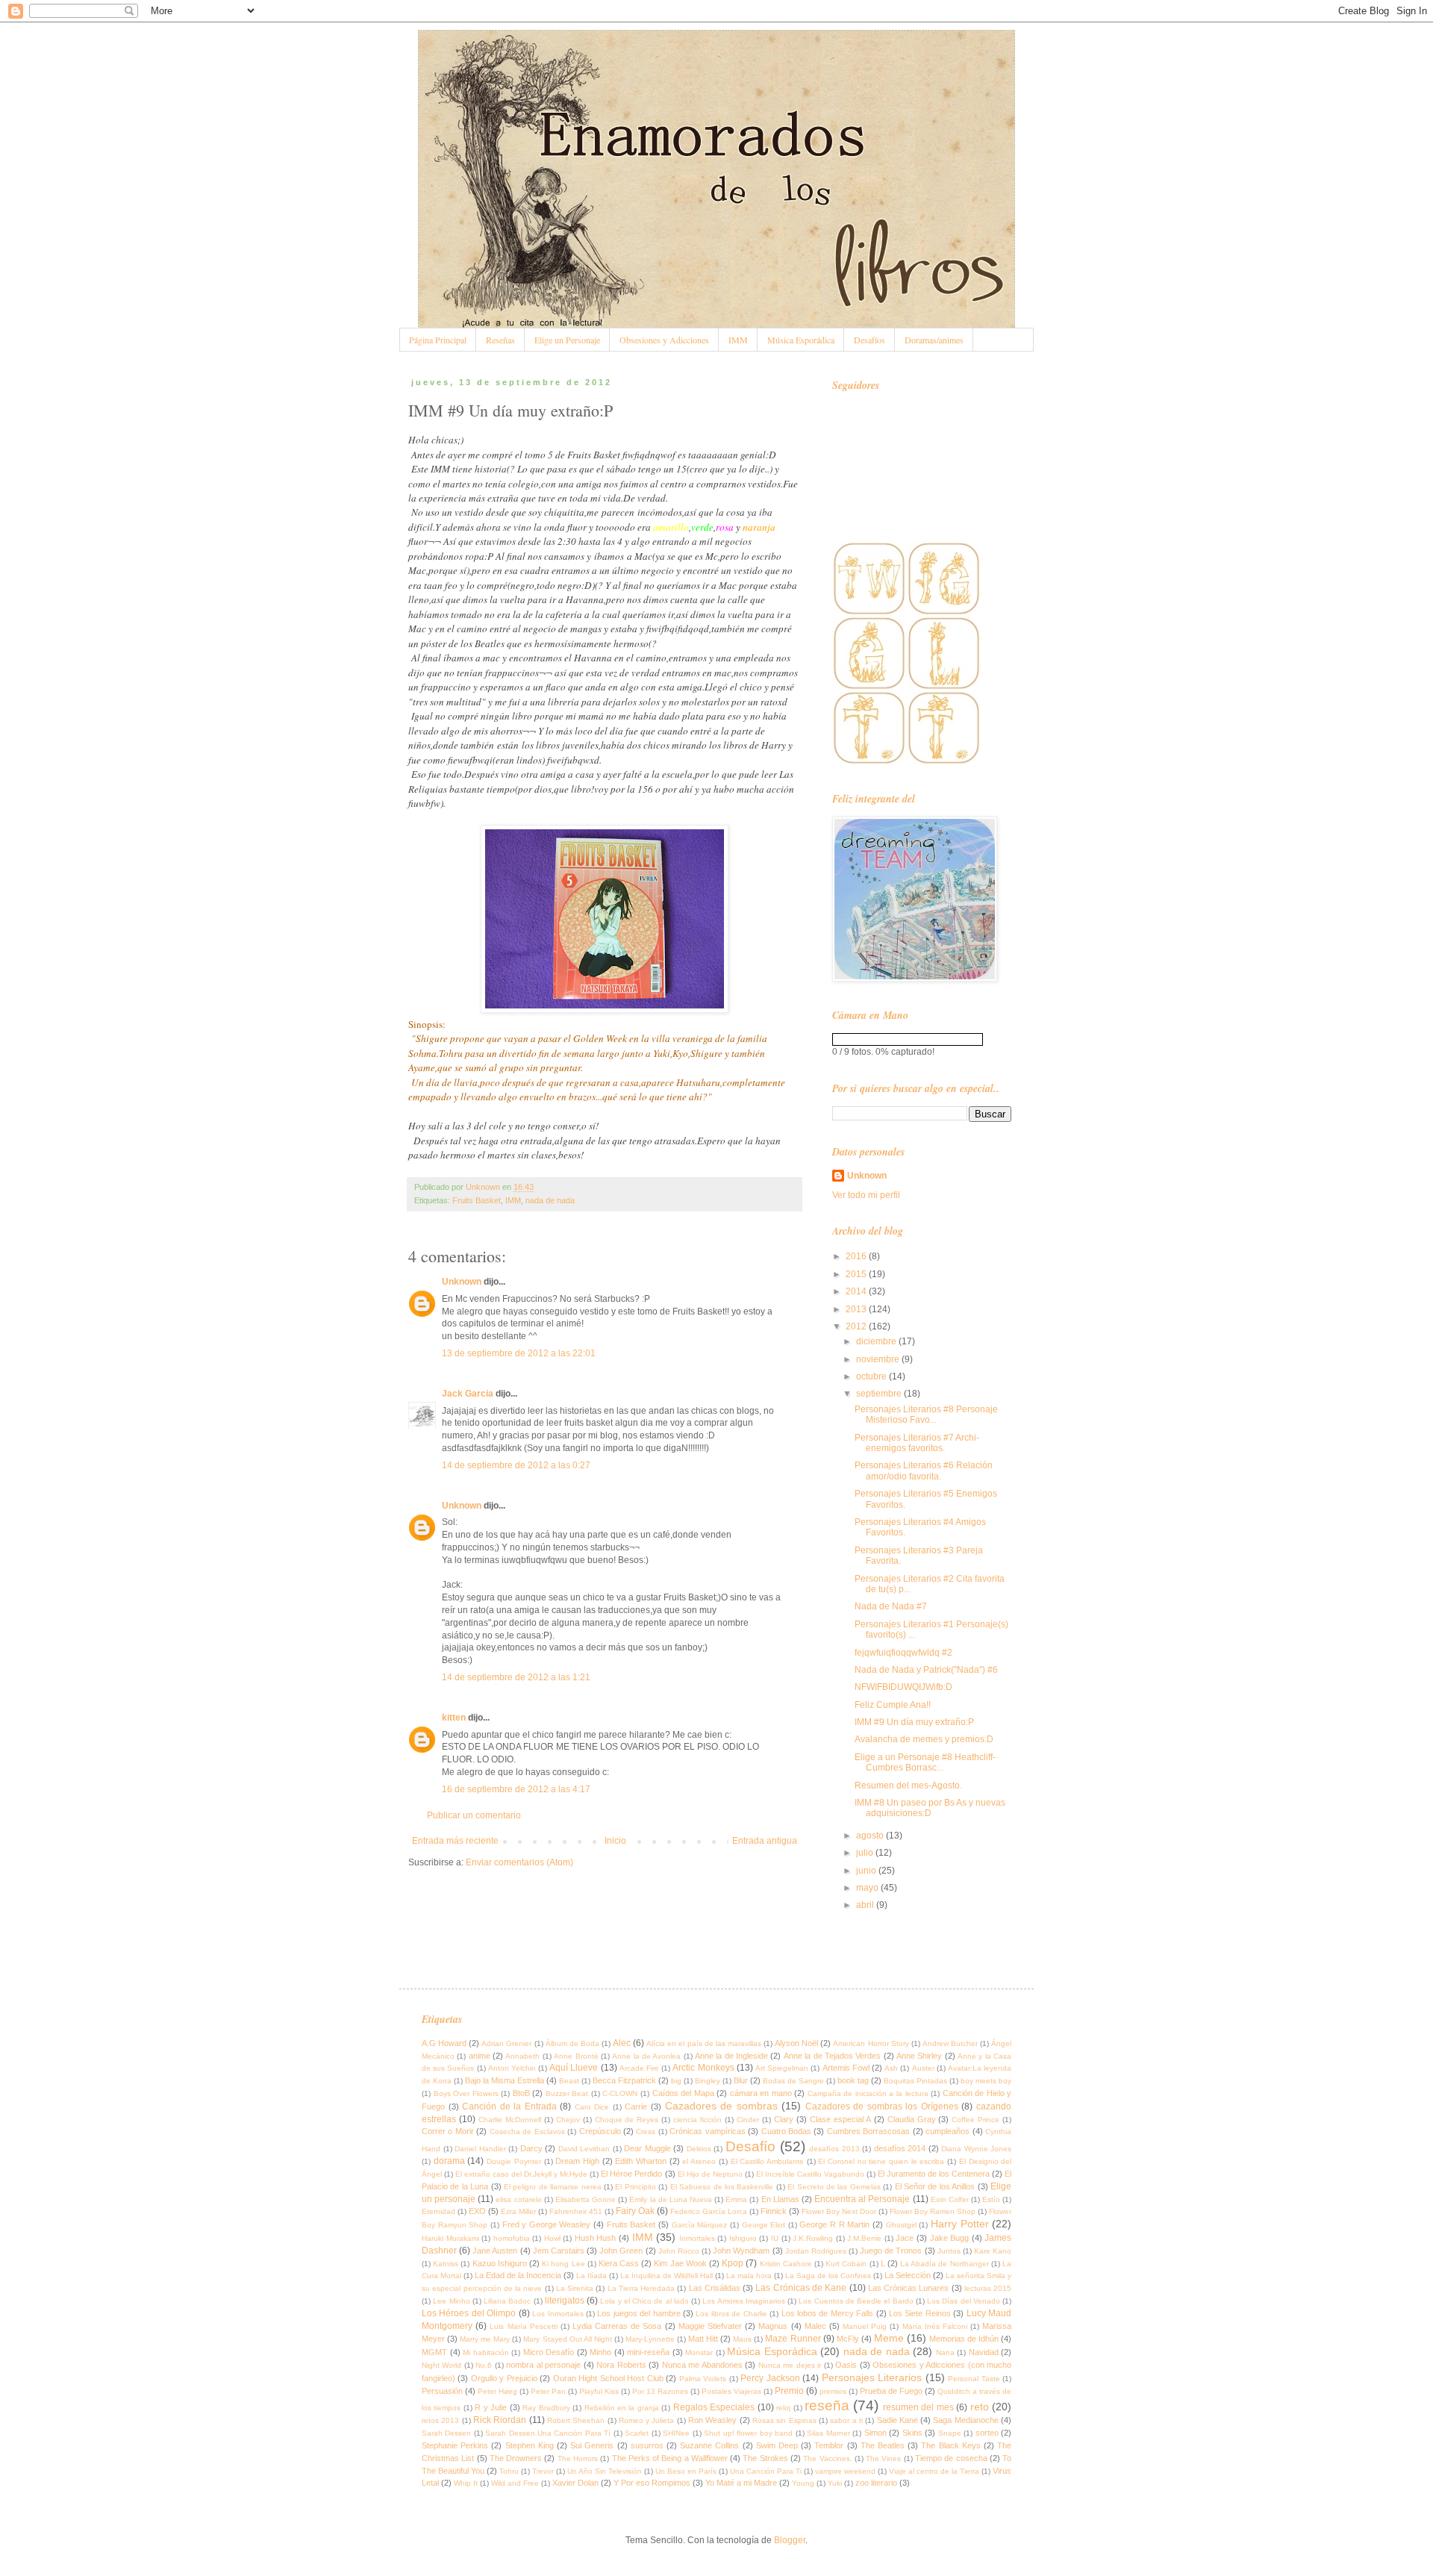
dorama (449, 2161)
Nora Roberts (621, 2365)
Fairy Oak (635, 2211)
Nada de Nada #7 (891, 1606)
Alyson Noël (796, 2043)
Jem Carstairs (559, 2251)
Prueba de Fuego (891, 2391)
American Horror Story (871, 2043)
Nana (945, 2352)
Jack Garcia (468, 1394)
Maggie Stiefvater (710, 2326)
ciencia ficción (697, 2120)
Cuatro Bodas (786, 2131)
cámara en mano (761, 2093)
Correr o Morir (448, 2131)
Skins (912, 2433)
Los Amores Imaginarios (744, 2301)
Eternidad (438, 2211)
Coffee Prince (975, 2120)
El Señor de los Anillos (935, 2186)
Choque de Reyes (627, 2120)
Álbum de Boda (572, 2043)
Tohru (509, 2471)
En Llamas (780, 2199)
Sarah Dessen (446, 2433)
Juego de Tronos (891, 2251)
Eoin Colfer (950, 2199)
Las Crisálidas (715, 2288)
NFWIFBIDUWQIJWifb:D (903, 1687)
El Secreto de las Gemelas (834, 2187)
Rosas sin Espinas (784, 2420)
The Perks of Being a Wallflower (670, 2458)
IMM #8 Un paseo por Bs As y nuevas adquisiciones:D (930, 1808)
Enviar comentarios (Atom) (519, 1862)
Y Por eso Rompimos (652, 2483)
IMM (738, 340)
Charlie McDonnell (510, 2120)
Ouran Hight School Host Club (608, 2378)
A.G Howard (444, 2043)
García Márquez (700, 2225)
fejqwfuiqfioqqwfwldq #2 (903, 1653)
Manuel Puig (865, 2326)
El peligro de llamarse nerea (553, 2187)
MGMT (434, 2352)
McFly (848, 2339)
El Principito (635, 2187)
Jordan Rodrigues (816, 2251)
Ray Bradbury (546, 2408)
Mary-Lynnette (650, 2339)
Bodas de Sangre (793, 2081)
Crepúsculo (600, 2131)
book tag (853, 2080)
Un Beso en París (686, 2471)
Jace (905, 2238)
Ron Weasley (712, 2420)
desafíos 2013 (834, 2149)
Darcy (531, 2148)
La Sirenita (575, 2288)
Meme (889, 2338)
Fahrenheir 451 (576, 2211)
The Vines (883, 2458)
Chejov (568, 2120)
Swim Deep (777, 2445)
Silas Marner (828, 2433)
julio (866, 1853)
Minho (600, 2352)
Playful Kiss (599, 2391)
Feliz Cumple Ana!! (893, 1705)
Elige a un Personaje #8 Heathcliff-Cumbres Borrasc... (925, 1762)
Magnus (773, 2326)
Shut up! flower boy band (748, 2433)
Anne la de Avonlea (646, 2056)
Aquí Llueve (574, 2068)
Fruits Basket (477, 1200)
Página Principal (438, 340)
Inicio (615, 1841)
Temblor (829, 2445)
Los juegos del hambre (639, 2313)
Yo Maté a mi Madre (741, 2483)
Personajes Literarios (872, 2377)
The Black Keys (950, 2445)
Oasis (846, 2365)
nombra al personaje (543, 2365)
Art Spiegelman (782, 2068)
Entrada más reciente (455, 1841)
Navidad (984, 2352)
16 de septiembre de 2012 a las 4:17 (516, 1789)
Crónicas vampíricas (707, 2131)
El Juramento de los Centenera (934, 2174)
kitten (454, 1718)
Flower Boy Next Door (839, 2211)
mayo (868, 1888)
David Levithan (584, 2149)
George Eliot (764, 2225)
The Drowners (516, 2458)
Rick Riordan (500, 2420)
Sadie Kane (897, 2420)
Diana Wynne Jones (976, 2149)
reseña (827, 2405)
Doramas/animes (934, 340)
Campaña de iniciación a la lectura (868, 2093)
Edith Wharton (641, 2161)
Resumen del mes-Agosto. (908, 1786)
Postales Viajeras (731, 2391)
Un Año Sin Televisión (605, 2471)
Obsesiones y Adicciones (664, 340)
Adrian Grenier (506, 2043)
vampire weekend (845, 2471)
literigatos (565, 2301)
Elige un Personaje (567, 340)
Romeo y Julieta (647, 2420)
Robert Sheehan (576, 2420)
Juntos (949, 2251)
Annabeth (522, 2056)
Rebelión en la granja (622, 2408)
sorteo (987, 2433)
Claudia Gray (912, 2119)
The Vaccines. (827, 2458)
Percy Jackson (770, 2378)
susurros (647, 2445)
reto (980, 2407)
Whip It (466, 2483)
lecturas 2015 (988, 2288)
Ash (891, 2068)
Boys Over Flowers (466, 2093)
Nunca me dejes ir (790, 2365)
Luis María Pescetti (523, 2326)
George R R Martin (834, 2224)
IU (775, 2238)
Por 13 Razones (660, 2391)
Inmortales (697, 2238)
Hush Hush (596, 2238)
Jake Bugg (950, 2238)
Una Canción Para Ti (766, 2471)
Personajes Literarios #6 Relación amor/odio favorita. (924, 1471)
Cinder (748, 2120)
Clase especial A (840, 2119)
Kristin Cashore (786, 2264)
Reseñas (500, 340)
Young (803, 2483)
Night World (441, 2365)
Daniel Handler (480, 2149)
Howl (552, 2238)
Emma (736, 2199)
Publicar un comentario (474, 1815)
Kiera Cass (619, 2263)
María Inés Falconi (935, 2326)
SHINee (676, 2433)
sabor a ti (846, 2420)
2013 (857, 1309)
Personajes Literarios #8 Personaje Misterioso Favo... (926, 1415)
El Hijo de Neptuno (710, 2174)
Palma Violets (703, 2379)
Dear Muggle (647, 2148)
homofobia (512, 2238)
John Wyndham (741, 2251)
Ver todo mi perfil (866, 1195)
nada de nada (550, 1200)
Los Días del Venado (964, 2301)
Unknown (462, 1282)
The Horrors (578, 2458)
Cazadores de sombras (721, 2106)
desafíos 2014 (900, 2148)
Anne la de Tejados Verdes (832, 2056)
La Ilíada (591, 2276)
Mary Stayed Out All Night (567, 2339)
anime (480, 2056)
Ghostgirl (901, 2225)
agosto (871, 1836)
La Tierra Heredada (641, 2288)
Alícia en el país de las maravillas (704, 2043)
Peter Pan (548, 2391)
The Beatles (883, 2445)
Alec (622, 2043)
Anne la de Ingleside (731, 2056)
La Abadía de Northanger (945, 2264)
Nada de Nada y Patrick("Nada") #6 (926, 1670)
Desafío (750, 2146)
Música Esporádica (801, 340)
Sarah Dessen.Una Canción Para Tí (548, 2433)
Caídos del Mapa (683, 2093)
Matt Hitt (703, 2339)
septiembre (880, 1394)
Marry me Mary (485, 2339)
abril (866, 1905)
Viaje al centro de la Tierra (934, 2471)
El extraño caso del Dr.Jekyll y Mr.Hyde (521, 2174)
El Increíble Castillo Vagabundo (810, 2174)
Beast (569, 2081)
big (676, 2081)
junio (867, 1871)
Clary (784, 2119)
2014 (857, 1291)
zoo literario (876, 2483)
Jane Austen (495, 2251)
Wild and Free (515, 2483)
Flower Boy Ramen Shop (933, 2211)
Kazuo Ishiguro (500, 2263)
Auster (923, 2068)
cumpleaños (947, 2131)
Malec (815, 2326)
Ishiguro (743, 2238)
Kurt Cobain (846, 2264)
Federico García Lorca (709, 2211)
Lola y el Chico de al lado (644, 2301)
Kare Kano (993, 2251)
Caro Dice (592, 2107)
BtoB (521, 2093)
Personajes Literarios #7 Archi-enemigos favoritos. (917, 1443)
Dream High (577, 2161)
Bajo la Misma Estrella (505, 2080)
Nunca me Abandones (702, 2365)
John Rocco (679, 2251)
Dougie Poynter (514, 2161)
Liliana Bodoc (507, 2301)
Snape (950, 2433)
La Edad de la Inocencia (518, 2275)
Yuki (835, 2483)
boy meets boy (986, 2081)
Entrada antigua (765, 1841)
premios (833, 2391)
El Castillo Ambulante (767, 2161)
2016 (857, 1256)
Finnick (774, 2211)
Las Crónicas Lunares (909, 2288)
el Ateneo (699, 2161)
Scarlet (637, 2433)
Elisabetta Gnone (586, 2199)
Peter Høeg (497, 2391)
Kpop (733, 2263)
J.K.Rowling (813, 2238)
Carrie (636, 2106)
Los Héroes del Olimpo (469, 2313)
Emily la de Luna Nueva (671, 2199)
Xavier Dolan (575, 2483)
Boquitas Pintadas (915, 2081)
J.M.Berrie (864, 2238)
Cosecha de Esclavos (527, 2131)
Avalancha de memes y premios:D (924, 1739)
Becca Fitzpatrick (624, 2080)
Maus (742, 2339)
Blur (741, 2080)
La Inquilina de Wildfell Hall (666, 2276)
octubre (872, 1376)
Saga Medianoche (965, 2420)
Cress (646, 2131)
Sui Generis (592, 2445)
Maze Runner (793, 2339)
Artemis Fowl (846, 2068)
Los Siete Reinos (920, 2313)
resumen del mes (918, 2407)
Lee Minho (451, 2301)
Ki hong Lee (563, 2264)
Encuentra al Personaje (862, 2199)
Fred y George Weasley (547, 2224)
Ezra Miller (518, 2211)
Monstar (699, 2352)
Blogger (790, 2540)
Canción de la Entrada (509, 2106)
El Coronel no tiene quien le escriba (881, 2161)
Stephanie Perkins (455, 2445)
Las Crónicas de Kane (801, 2288)
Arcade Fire (639, 2068)
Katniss (446, 2264)
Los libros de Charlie (731, 2314)
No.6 (484, 2365)
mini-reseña (648, 2352)
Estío (991, 2199)
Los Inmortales (558, 2314)
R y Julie (491, 2407)
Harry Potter (960, 2224)
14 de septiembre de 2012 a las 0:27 (516, 1465)
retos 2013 (440, 2420)
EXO (477, 2211)
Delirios (699, 2149)
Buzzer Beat (567, 2093)
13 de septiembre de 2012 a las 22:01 (519, 1353)
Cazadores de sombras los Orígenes (882, 2106)
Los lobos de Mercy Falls (828, 2313)
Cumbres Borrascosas (868, 2131)
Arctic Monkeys (703, 2068)
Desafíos (870, 340)
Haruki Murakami (450, 2238)
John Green (621, 2251)
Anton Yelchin (512, 2068)
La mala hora (749, 2276)
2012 (857, 1326)
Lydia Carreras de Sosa (617, 2326)
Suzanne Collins (709, 2445)
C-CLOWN (620, 2093)
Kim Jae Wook (680, 2263)
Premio (789, 2391)
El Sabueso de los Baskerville (722, 2187)
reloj (783, 2408)
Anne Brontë (576, 2056)
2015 (857, 1274)
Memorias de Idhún (964, 2339)
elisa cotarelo (518, 2199)
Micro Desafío (549, 2352)
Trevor (543, 2471)
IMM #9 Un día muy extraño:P (914, 1722)
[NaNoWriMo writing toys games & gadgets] (922, 1039)
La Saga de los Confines (828, 2276)
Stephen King (530, 2445)
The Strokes (765, 2458)
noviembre (879, 1359)
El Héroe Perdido (631, 2174)
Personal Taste (974, 2379)
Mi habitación (486, 2352)
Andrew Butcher (950, 2043)
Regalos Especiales (714, 2407)
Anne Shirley (919, 2056)
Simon (875, 2433)
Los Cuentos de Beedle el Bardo (856, 2301)
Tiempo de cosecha (951, 2458)
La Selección (908, 2275)
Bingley (708, 2081)
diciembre (877, 1341)
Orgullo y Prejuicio (504, 2378)
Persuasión (442, 2391)
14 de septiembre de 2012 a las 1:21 (516, 1677)
